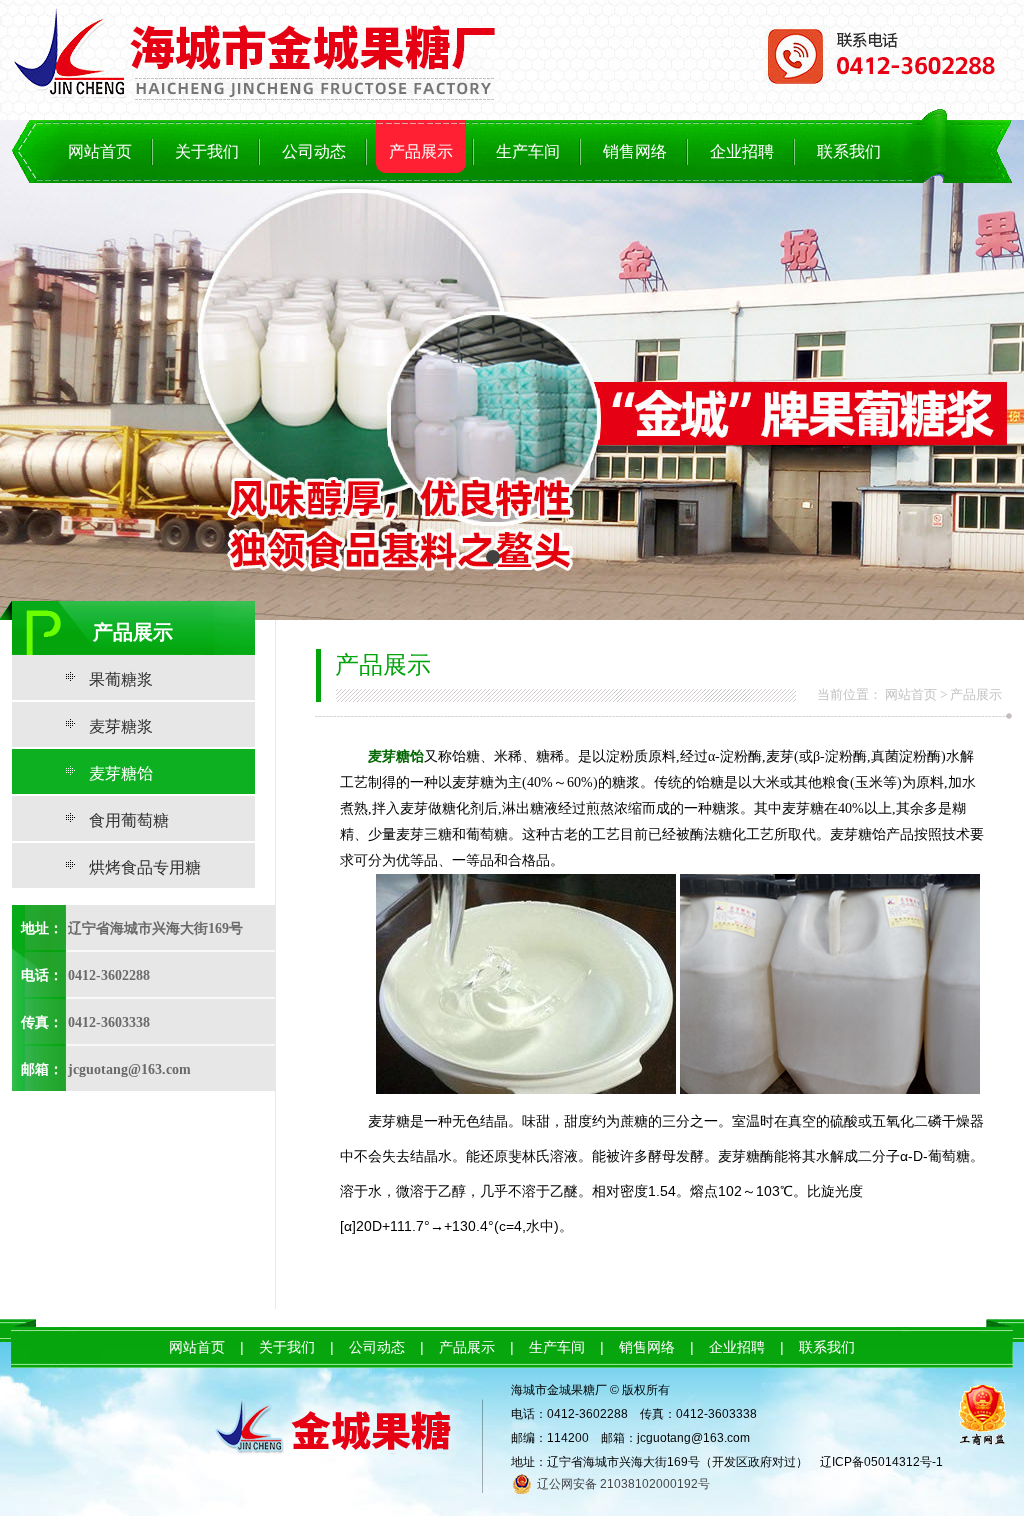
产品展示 (421, 151)
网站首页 (100, 151)
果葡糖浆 (121, 679)
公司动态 (314, 151)
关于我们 (207, 151)
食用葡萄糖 (129, 820)
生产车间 (528, 151)
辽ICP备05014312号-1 (881, 1462)
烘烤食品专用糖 (145, 867)
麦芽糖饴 (121, 773)
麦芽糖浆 (121, 726)
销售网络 (635, 151)
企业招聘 (742, 151)
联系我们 (849, 151)
